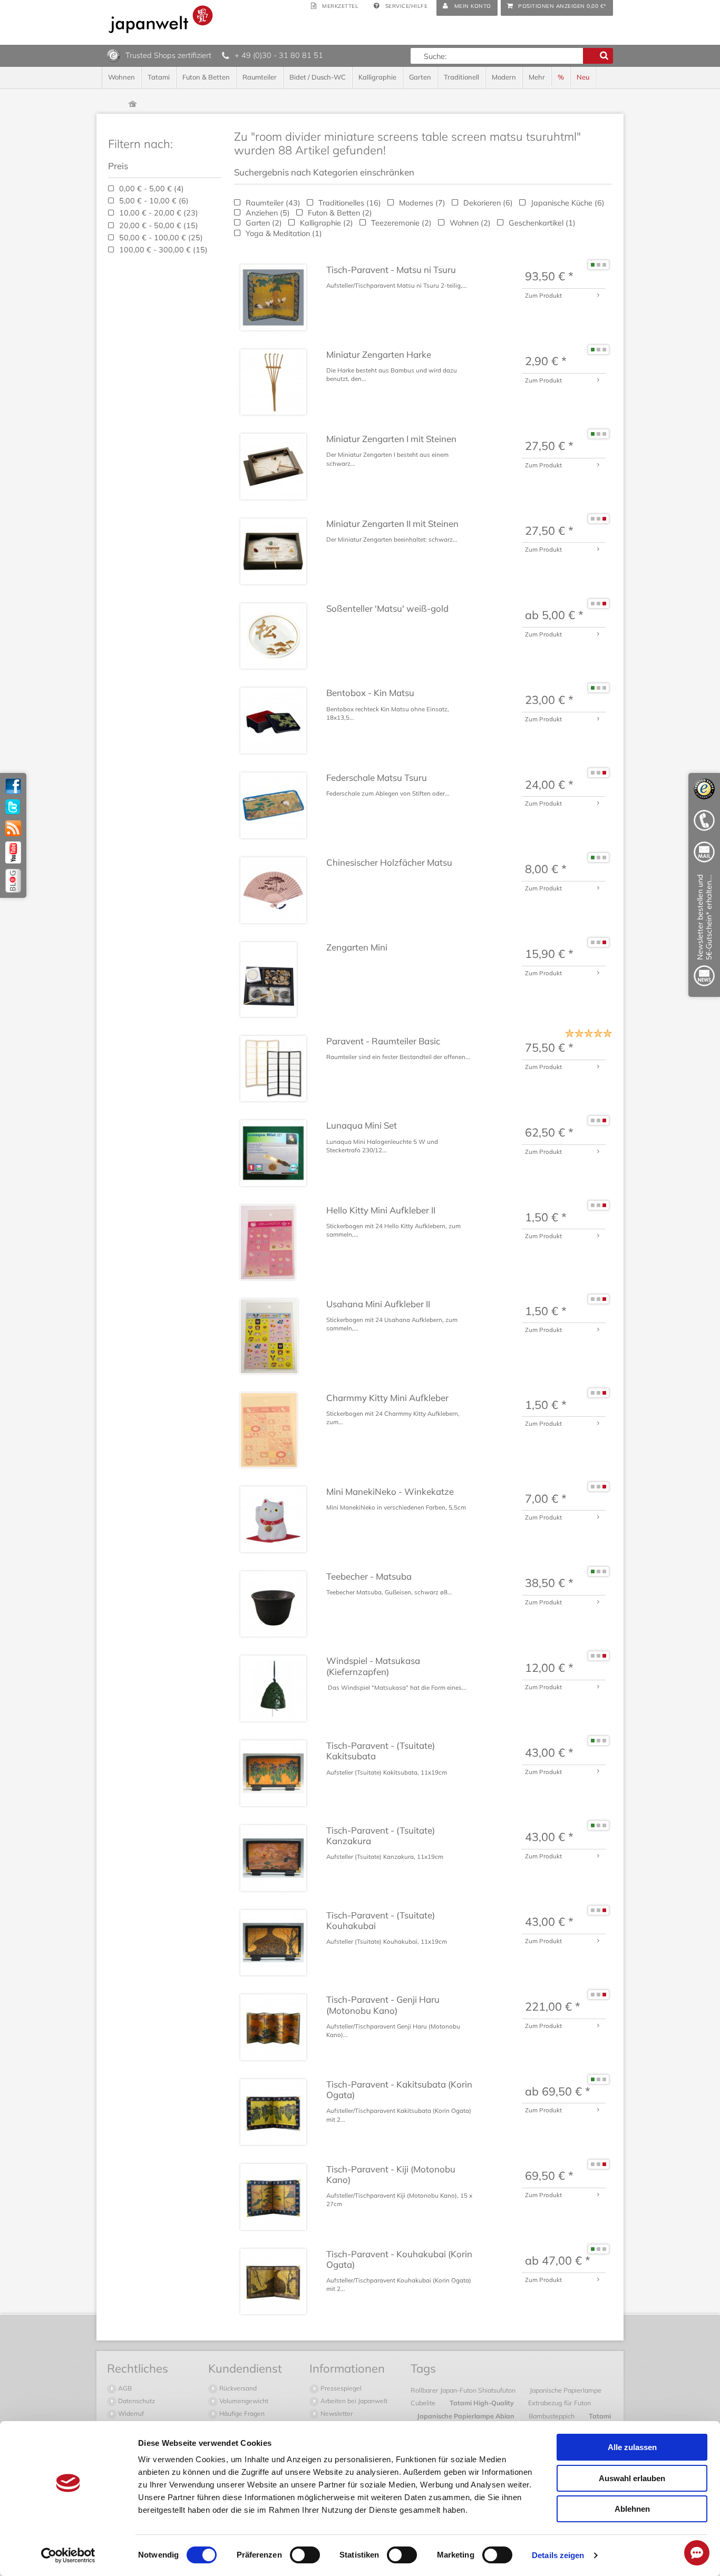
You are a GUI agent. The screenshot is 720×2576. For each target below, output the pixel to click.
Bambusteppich (552, 2416)
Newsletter (336, 2413)
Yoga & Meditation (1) (283, 233)
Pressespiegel (340, 2388)
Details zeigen (558, 2555)
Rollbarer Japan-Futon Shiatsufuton (464, 2390)
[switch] (305, 2555)
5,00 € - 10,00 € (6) (153, 201)
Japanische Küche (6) (567, 203)
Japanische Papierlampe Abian (466, 2416)
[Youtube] (13, 853)
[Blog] (13, 881)
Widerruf (130, 2413)
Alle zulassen (632, 2447)
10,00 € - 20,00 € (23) (158, 213)
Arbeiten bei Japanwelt (353, 2401)
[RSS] (13, 828)
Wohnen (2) (469, 223)
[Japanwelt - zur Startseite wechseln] (161, 19)
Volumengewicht (243, 2401)
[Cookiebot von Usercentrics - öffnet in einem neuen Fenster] (68, 2555)
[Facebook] (13, 786)
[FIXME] (704, 932)
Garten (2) (263, 223)
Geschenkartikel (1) (541, 223)
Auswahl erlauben (632, 2478)
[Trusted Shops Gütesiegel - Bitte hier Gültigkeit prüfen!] (114, 55)
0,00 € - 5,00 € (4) (150, 189)
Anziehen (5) (267, 213)
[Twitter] (13, 807)
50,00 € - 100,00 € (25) (160, 238)
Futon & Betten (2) (339, 213)
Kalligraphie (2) (325, 223)
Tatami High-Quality (483, 2403)
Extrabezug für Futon (560, 2403)
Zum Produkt (543, 295)
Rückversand (237, 2388)
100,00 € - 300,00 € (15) (162, 250)
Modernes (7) (421, 203)
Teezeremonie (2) (400, 223)
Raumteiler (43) (272, 203)
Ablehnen (632, 2509)
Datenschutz (136, 2401)
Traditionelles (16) (349, 203)
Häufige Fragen (241, 2413)
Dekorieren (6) (487, 203)
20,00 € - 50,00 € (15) (158, 226)
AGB (124, 2388)
